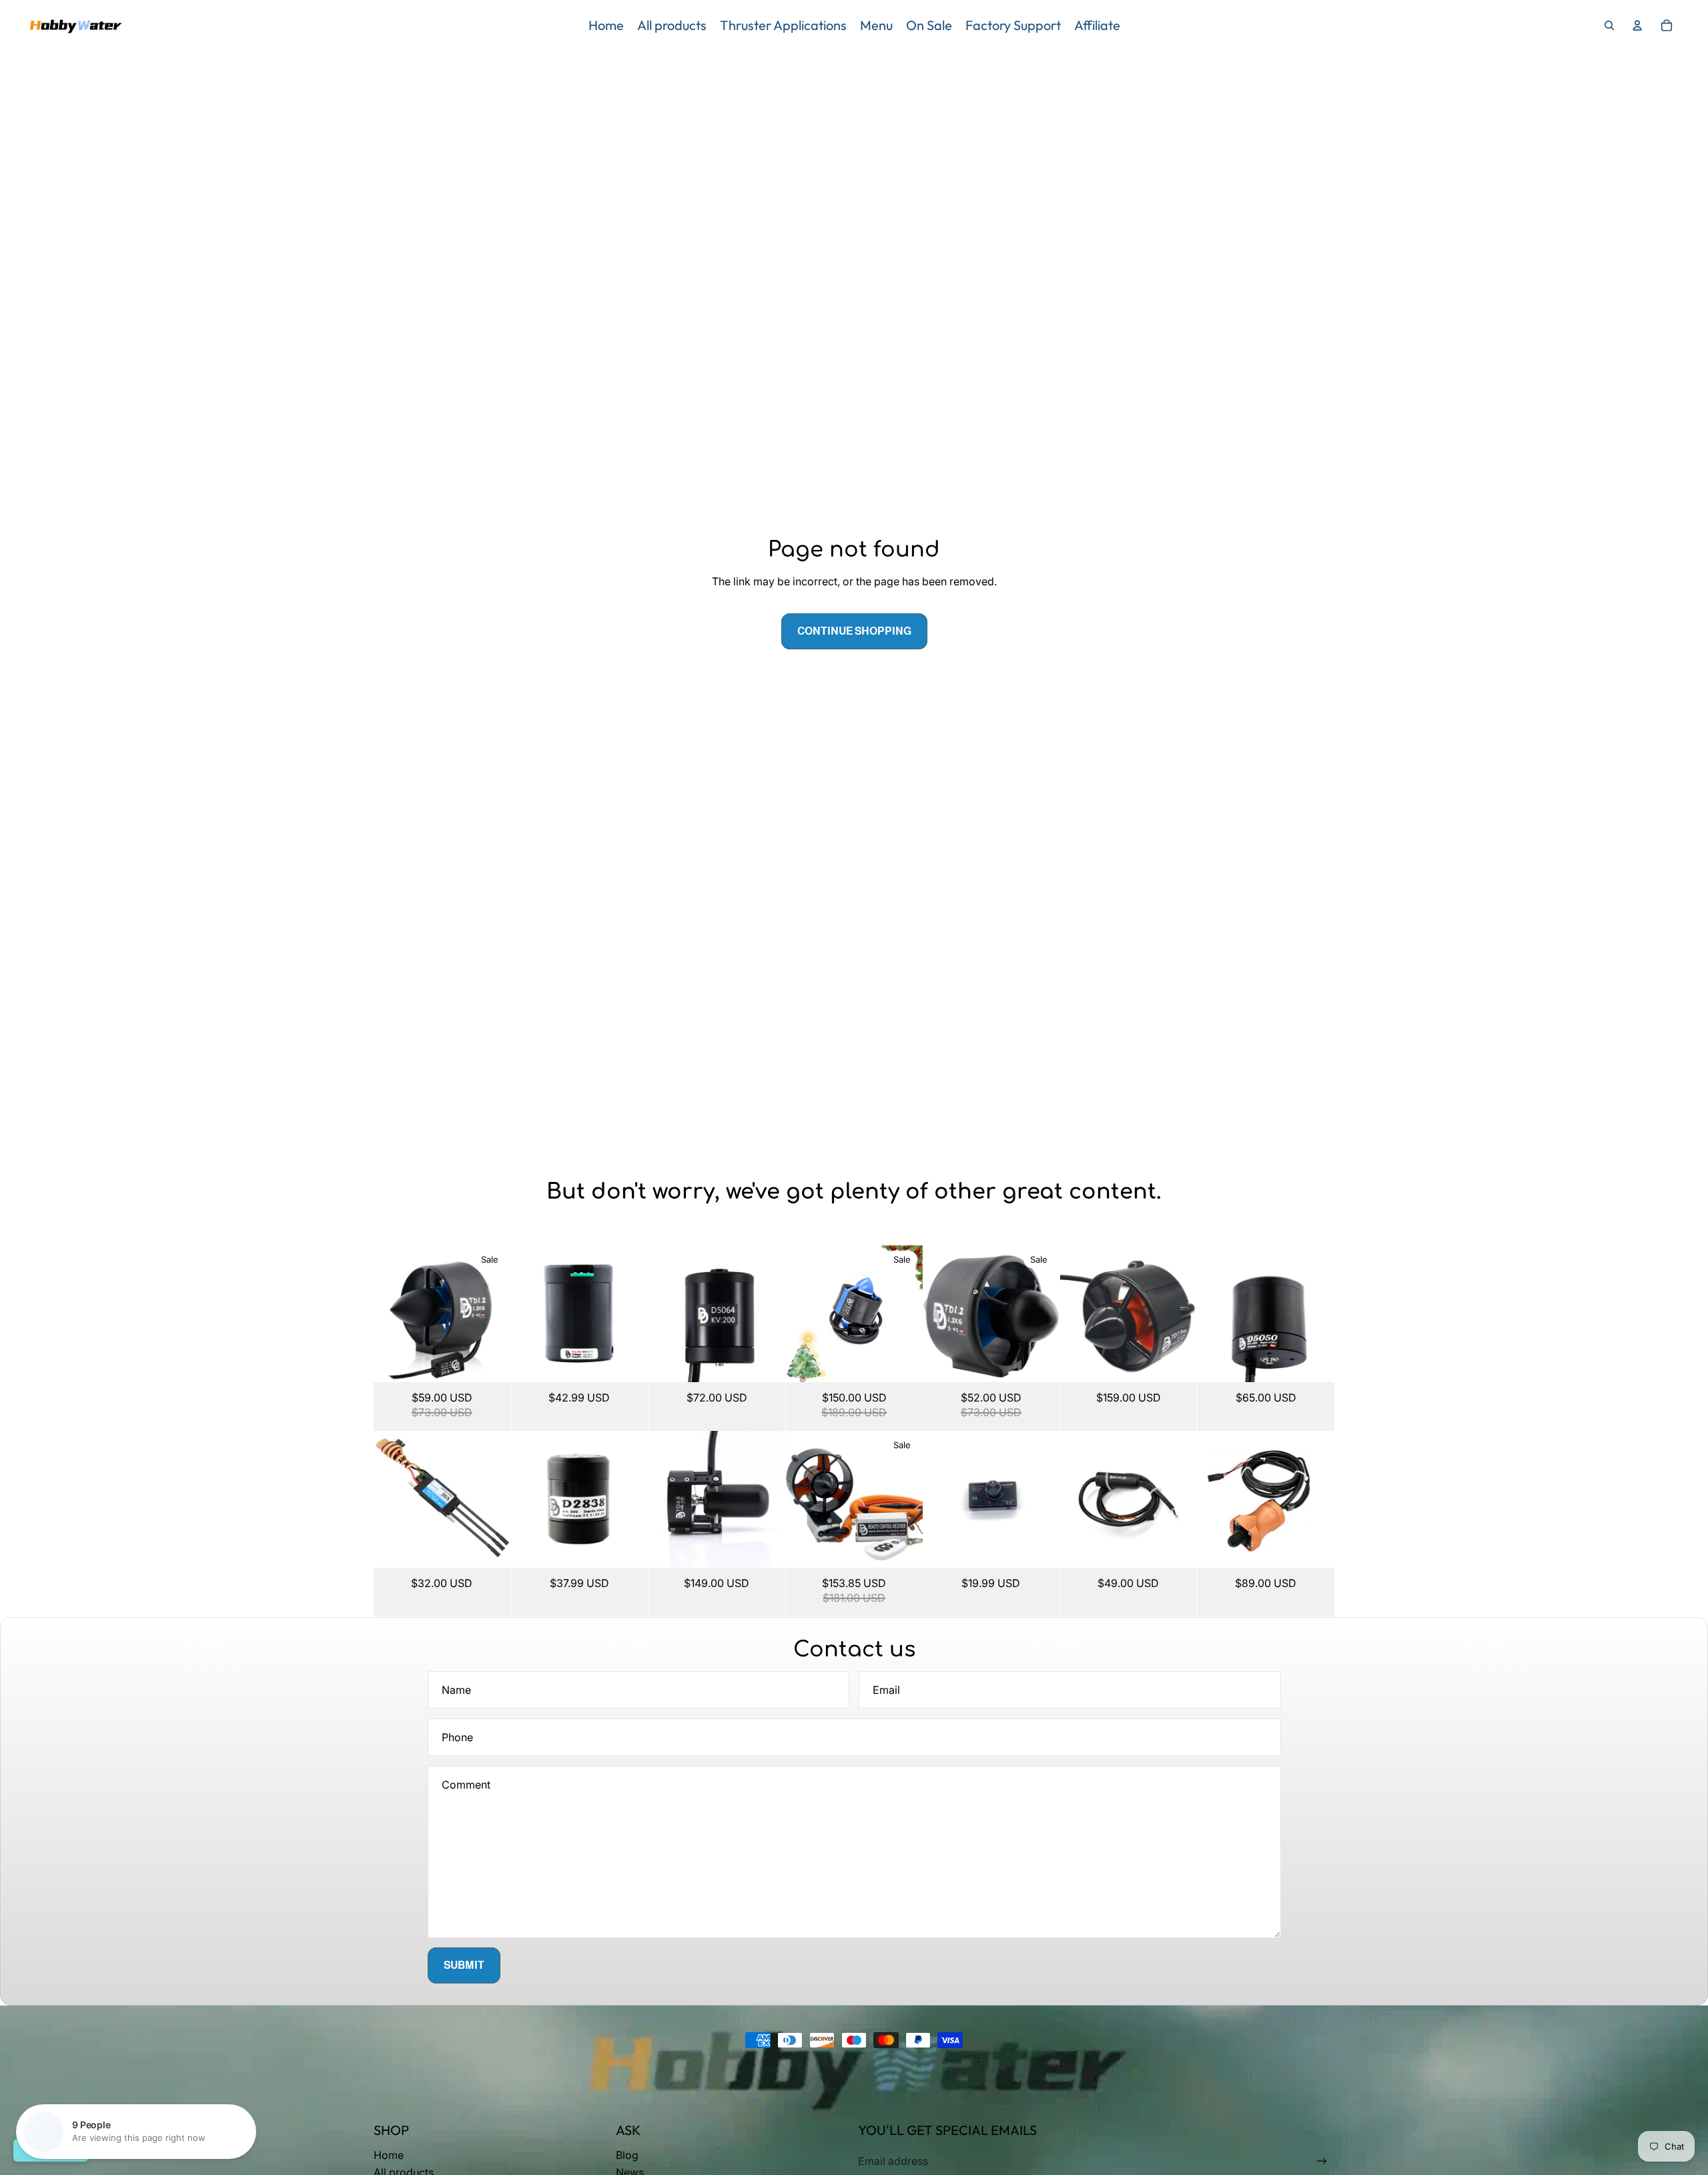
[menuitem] (606, 25)
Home (389, 2155)
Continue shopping (854, 631)
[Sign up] (1322, 2161)
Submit (464, 1965)
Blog (627, 2155)
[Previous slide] (384, 1313)
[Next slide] (500, 1313)
